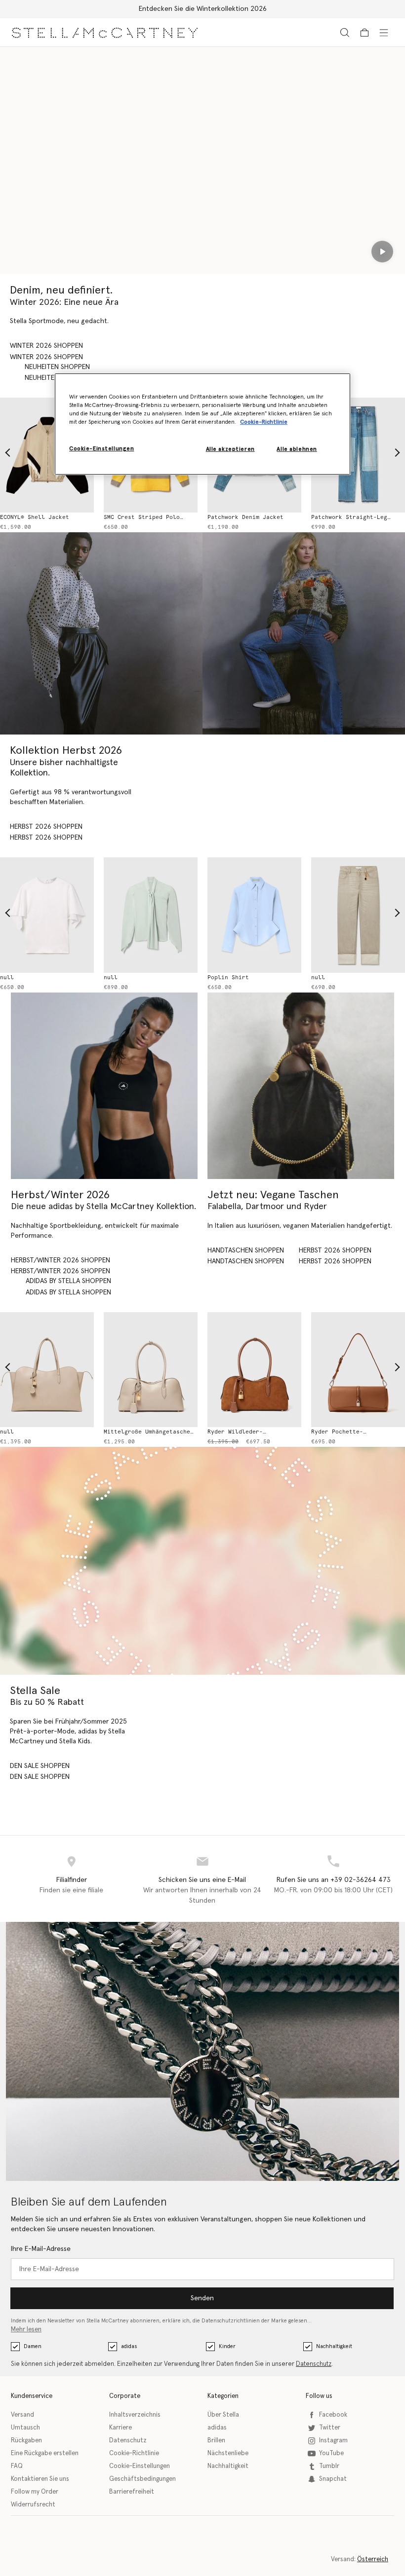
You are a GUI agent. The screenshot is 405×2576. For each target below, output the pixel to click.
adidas (129, 2346)
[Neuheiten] (301, 1086)
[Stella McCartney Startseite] (105, 32)
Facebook (333, 2415)
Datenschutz (314, 2364)
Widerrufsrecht (33, 2505)
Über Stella (223, 2415)
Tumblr (329, 2466)
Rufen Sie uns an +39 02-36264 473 (334, 1880)
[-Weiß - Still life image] (47, 915)
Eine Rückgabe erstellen (45, 2453)
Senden (202, 2298)
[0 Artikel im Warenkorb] (364, 33)
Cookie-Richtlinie (134, 2453)
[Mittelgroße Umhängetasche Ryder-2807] (151, 1370)
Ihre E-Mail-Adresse (41, 2249)
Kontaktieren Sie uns (40, 2479)
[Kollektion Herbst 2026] (101, 633)
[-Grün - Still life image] (151, 915)
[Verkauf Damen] (202, 1561)
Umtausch (25, 2428)
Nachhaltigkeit (334, 2346)
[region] (202, 424)
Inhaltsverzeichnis (135, 2415)
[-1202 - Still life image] (358, 915)
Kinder (227, 2346)
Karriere (121, 2428)
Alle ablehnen (297, 449)
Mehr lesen (26, 2330)
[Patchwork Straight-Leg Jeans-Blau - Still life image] (358, 455)
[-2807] (47, 1370)
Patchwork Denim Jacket (245, 517)
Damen (33, 2346)
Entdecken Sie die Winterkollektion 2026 (203, 9)
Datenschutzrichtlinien (231, 2321)
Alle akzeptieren (230, 449)
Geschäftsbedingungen (142, 2479)
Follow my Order (35, 2492)
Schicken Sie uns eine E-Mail (202, 1880)
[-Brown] (254, 1370)
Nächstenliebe (228, 2453)
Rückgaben (26, 2441)
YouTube (331, 2453)
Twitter (330, 2428)
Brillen (216, 2441)
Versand (22, 2415)
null (7, 977)
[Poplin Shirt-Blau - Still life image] (254, 915)
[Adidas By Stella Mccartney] (104, 1086)
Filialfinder (72, 1880)
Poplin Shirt (228, 977)
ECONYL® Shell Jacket (35, 517)
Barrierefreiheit (132, 2492)
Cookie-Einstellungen (140, 2466)
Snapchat (333, 2479)
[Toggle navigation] (384, 32)
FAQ (17, 2466)
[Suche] (345, 32)
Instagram (333, 2441)
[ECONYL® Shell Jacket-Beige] (47, 455)
